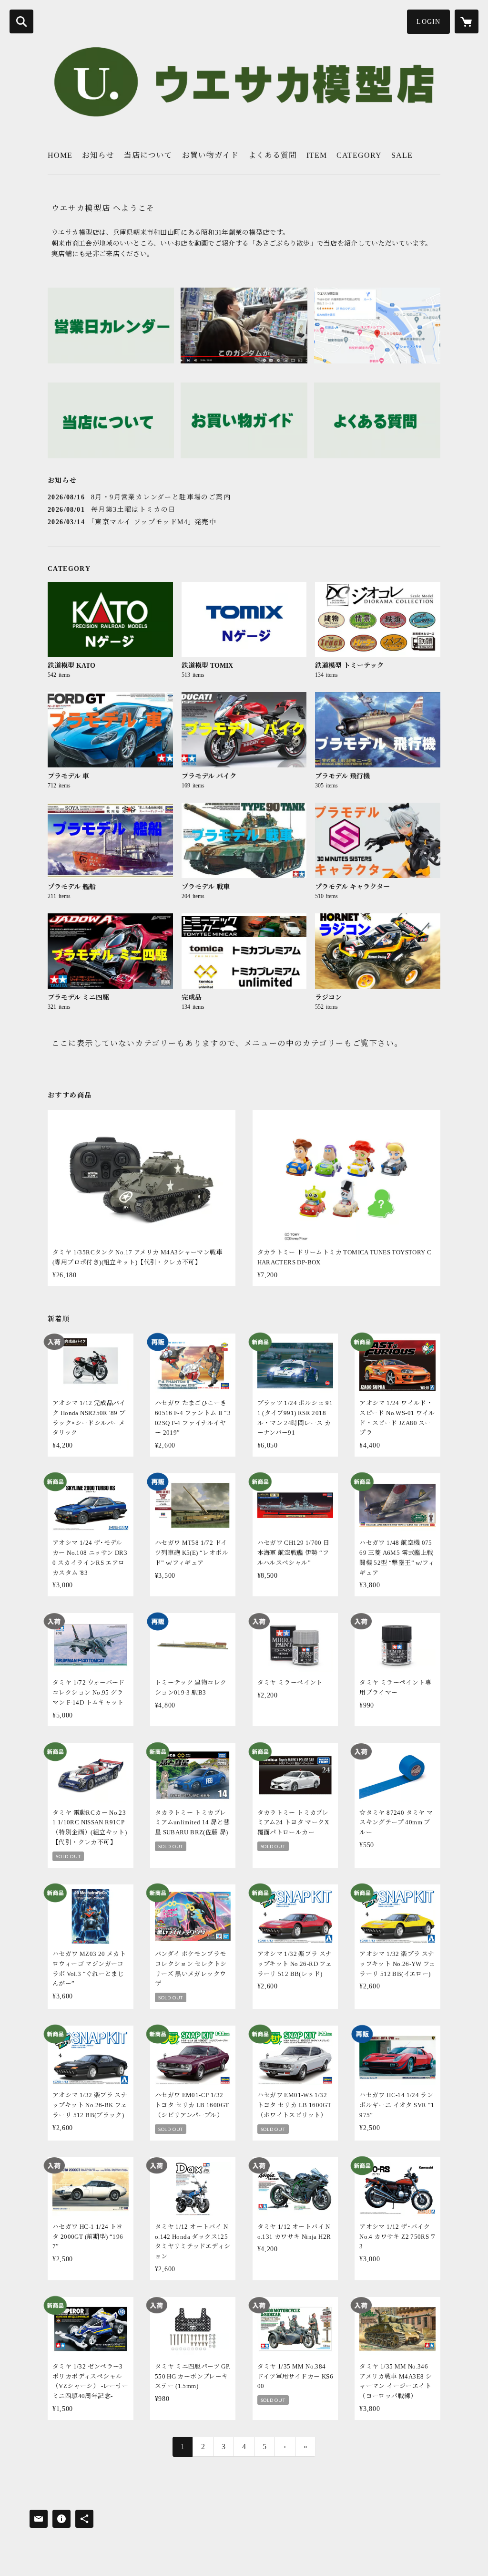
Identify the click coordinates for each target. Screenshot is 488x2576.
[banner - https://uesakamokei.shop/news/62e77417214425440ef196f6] (111, 326)
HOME (60, 155)
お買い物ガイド (210, 155)
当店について (148, 155)
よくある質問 (273, 155)
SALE (402, 155)
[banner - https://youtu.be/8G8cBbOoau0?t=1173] (244, 326)
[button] (428, 22)
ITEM (317, 155)
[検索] (21, 21)
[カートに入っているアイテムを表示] (467, 21)
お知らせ (98, 155)
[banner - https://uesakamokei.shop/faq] (377, 420)
